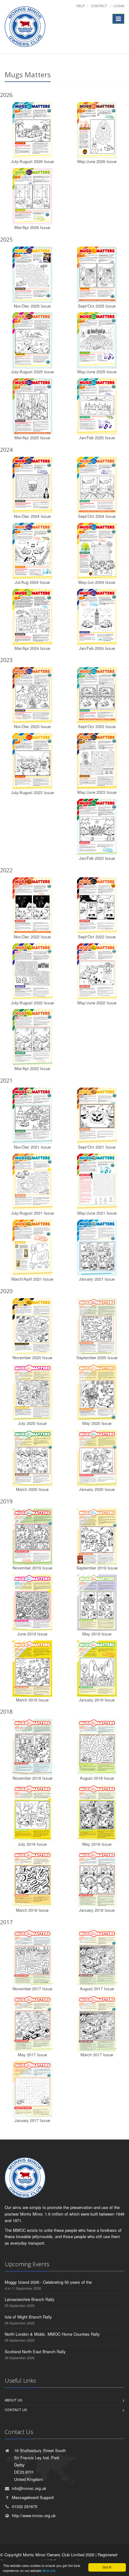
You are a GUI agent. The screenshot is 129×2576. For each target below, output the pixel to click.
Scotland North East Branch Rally (35, 2352)
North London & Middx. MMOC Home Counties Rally (52, 2334)
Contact (99, 6)
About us (13, 2400)
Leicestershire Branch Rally (30, 2299)
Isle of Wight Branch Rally (28, 2317)
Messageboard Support (33, 2497)
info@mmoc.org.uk (29, 2488)
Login (119, 6)
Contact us (16, 2410)
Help (80, 6)
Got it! (107, 2567)
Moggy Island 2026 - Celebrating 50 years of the (48, 2282)
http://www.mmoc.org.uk (34, 2515)
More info (49, 2571)
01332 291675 (25, 2506)
